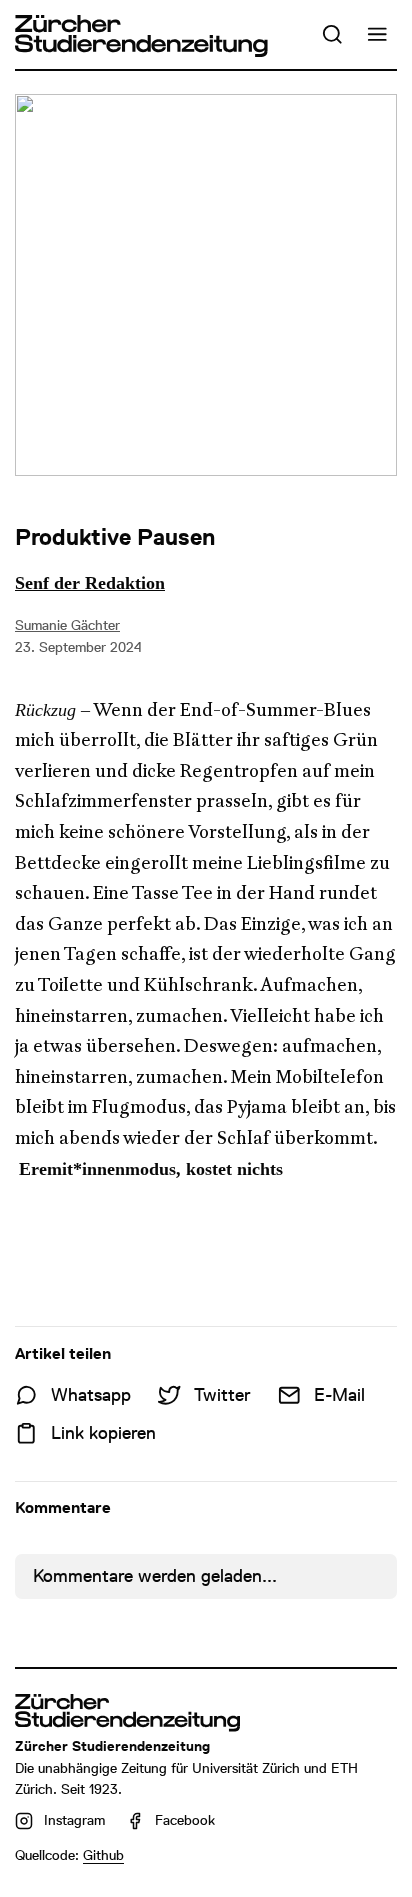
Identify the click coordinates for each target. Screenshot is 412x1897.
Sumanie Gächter (67, 625)
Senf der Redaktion (90, 583)
